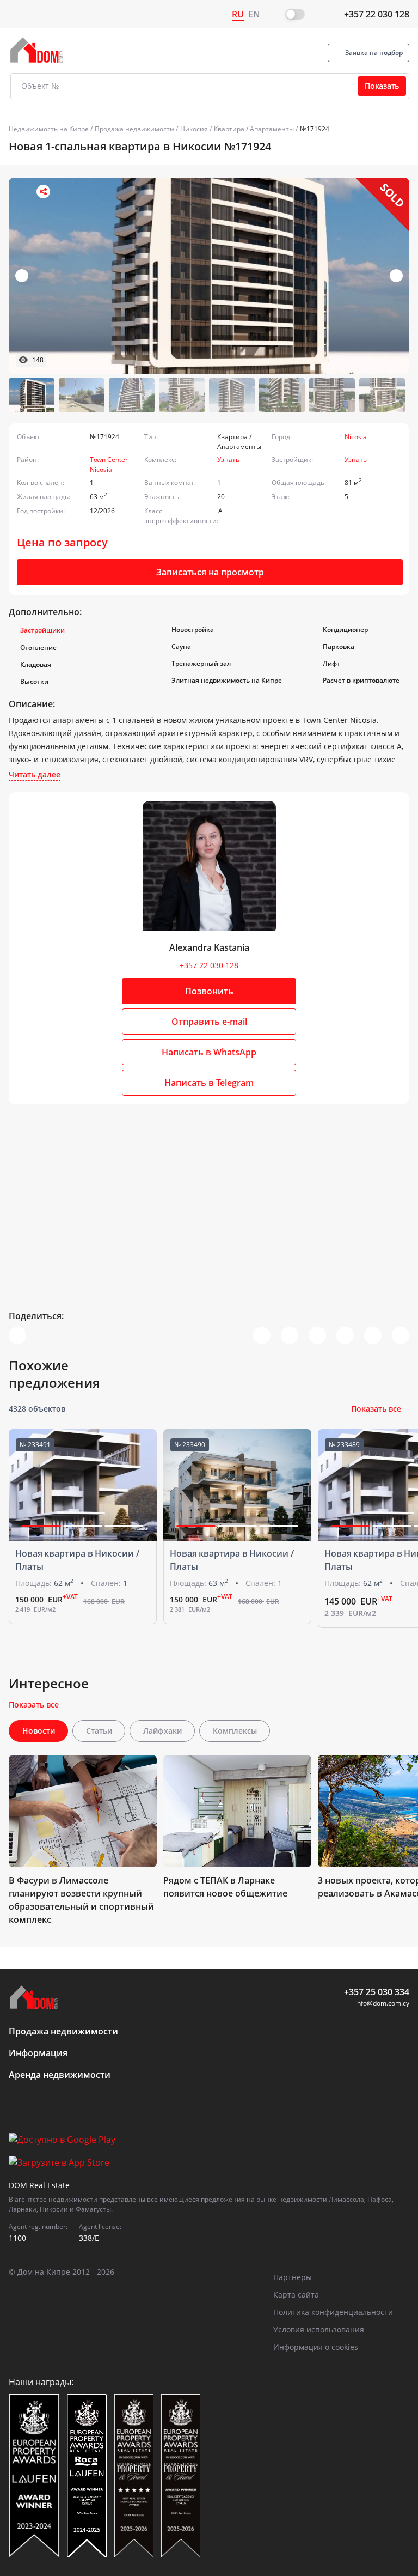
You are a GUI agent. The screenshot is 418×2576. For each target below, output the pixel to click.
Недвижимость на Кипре (49, 129)
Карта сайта (296, 2295)
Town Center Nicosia (109, 464)
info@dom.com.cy (382, 2003)
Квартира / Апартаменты (254, 129)
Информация (38, 2053)
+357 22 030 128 (377, 14)
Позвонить (209, 991)
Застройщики (42, 630)
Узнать (228, 460)
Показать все (376, 1409)
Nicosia (356, 437)
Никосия (194, 129)
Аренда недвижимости (60, 2075)
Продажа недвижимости (134, 129)
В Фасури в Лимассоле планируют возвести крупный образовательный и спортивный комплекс (81, 1900)
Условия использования (319, 2329)
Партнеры (293, 2277)
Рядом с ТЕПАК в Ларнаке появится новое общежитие (225, 1887)
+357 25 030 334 (377, 1992)
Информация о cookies (316, 2347)
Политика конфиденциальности (333, 2312)
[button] (396, 276)
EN (254, 14)
